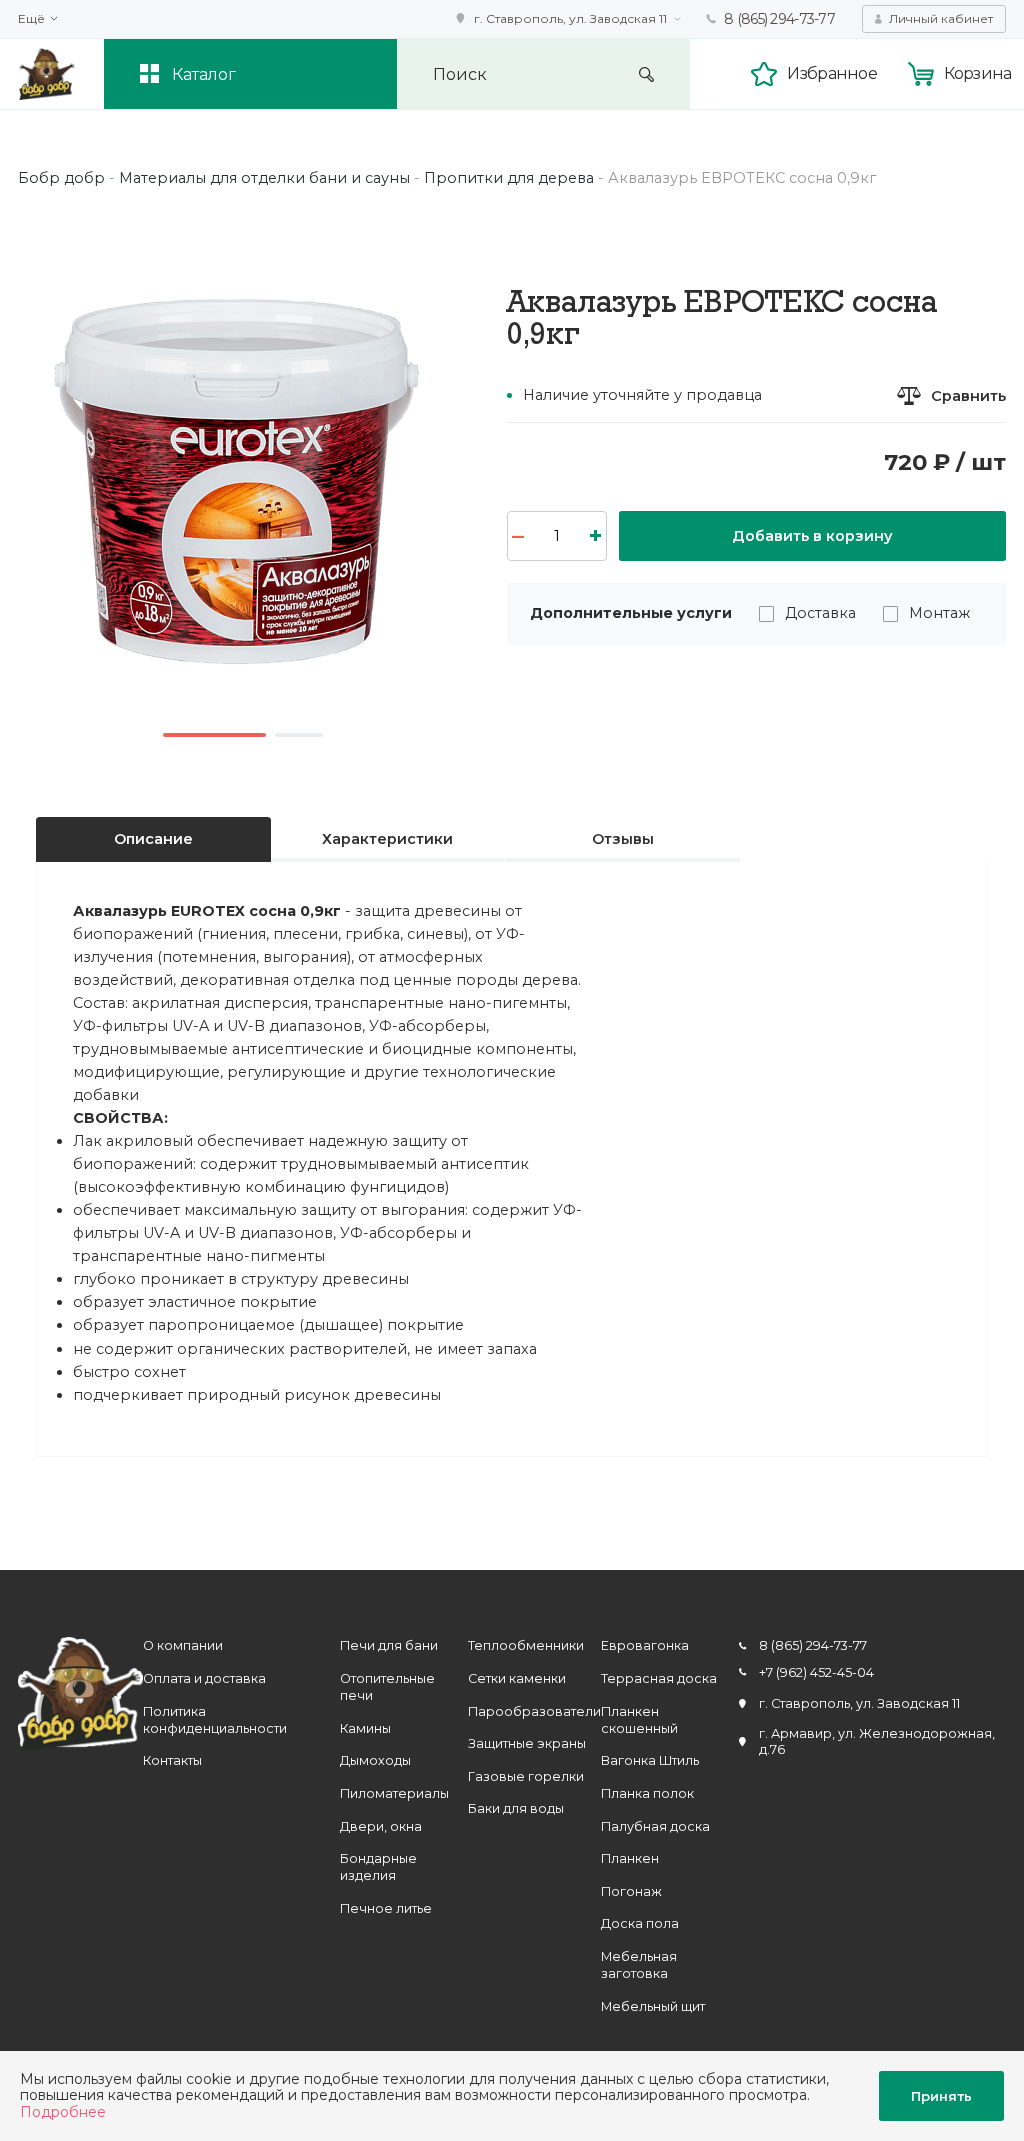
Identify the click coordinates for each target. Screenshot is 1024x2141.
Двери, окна (381, 1826)
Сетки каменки (517, 1678)
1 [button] (215, 735)
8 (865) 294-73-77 (779, 19)
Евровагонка (645, 1645)
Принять (941, 2096)
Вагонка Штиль (650, 1760)
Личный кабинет (941, 18)
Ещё (31, 19)
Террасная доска (659, 1678)
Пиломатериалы (394, 1793)
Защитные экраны (527, 1743)
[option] (243, 496)
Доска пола (640, 1923)
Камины (365, 1728)
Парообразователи (534, 1711)
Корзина (978, 73)
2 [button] (299, 735)
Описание (153, 839)
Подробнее (63, 2112)
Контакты (172, 1760)
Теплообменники (526, 1645)
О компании (183, 1645)
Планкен (630, 1858)
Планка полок (647, 1793)
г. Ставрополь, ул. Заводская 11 (570, 18)
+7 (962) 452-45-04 (816, 1672)
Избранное (832, 73)
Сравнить (968, 396)
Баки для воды (516, 1808)
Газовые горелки (526, 1776)
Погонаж (631, 1891)
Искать (646, 74)
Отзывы (623, 839)
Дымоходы (375, 1760)
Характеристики (387, 839)
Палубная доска (655, 1826)
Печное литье (386, 1908)
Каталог (204, 74)
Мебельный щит (653, 2006)
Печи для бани (389, 1645)
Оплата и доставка (204, 1678)
